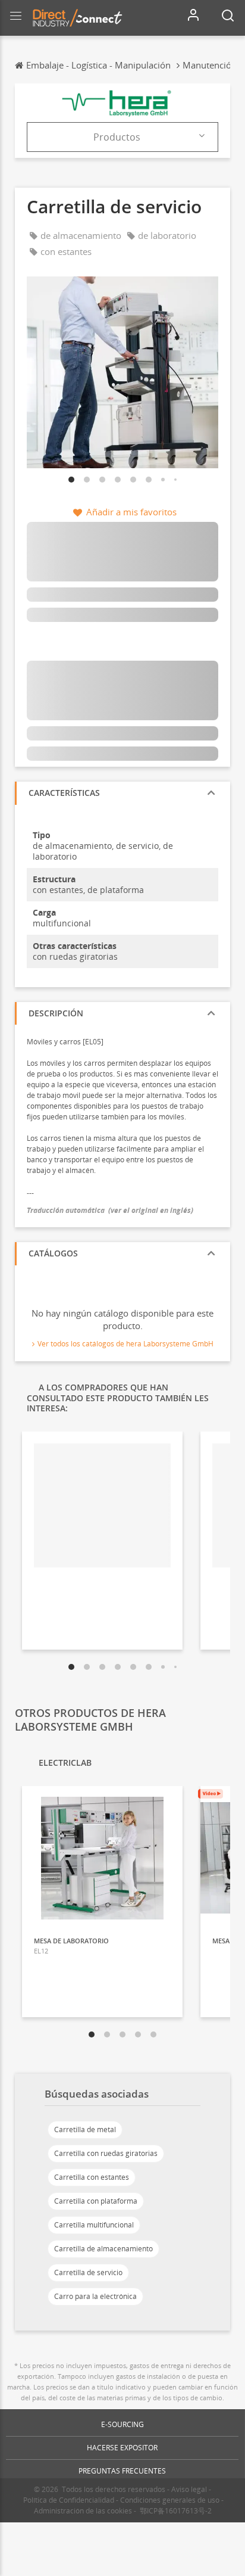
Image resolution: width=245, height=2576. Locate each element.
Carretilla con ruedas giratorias (106, 2153)
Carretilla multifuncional (94, 2225)
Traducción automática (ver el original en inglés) (110, 1210)
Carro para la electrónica (95, 2296)
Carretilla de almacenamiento (103, 2249)
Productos (117, 137)
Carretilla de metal (85, 2129)
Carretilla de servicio (88, 2272)
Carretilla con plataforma (96, 2201)
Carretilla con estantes (92, 2177)
